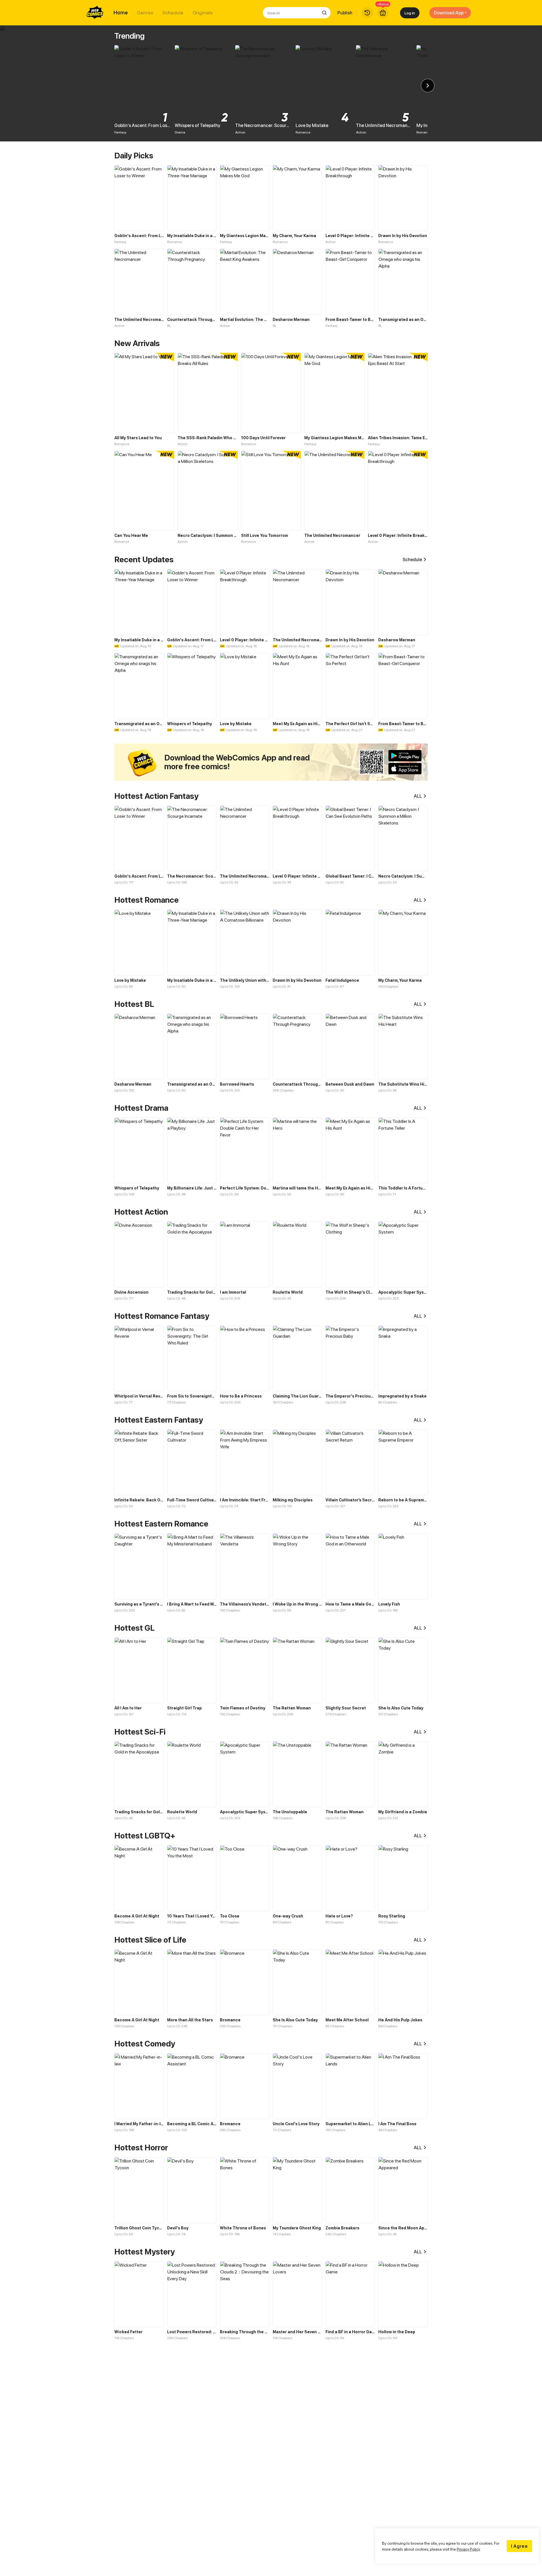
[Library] (367, 13)
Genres (145, 13)
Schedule (173, 13)
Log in (410, 13)
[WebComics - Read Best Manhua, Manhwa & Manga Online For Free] (95, 13)
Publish (345, 13)
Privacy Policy (468, 2549)
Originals (203, 13)
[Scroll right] (428, 86)
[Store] (383, 13)
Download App (449, 13)
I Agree (519, 2546)
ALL (418, 796)
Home (121, 13)
